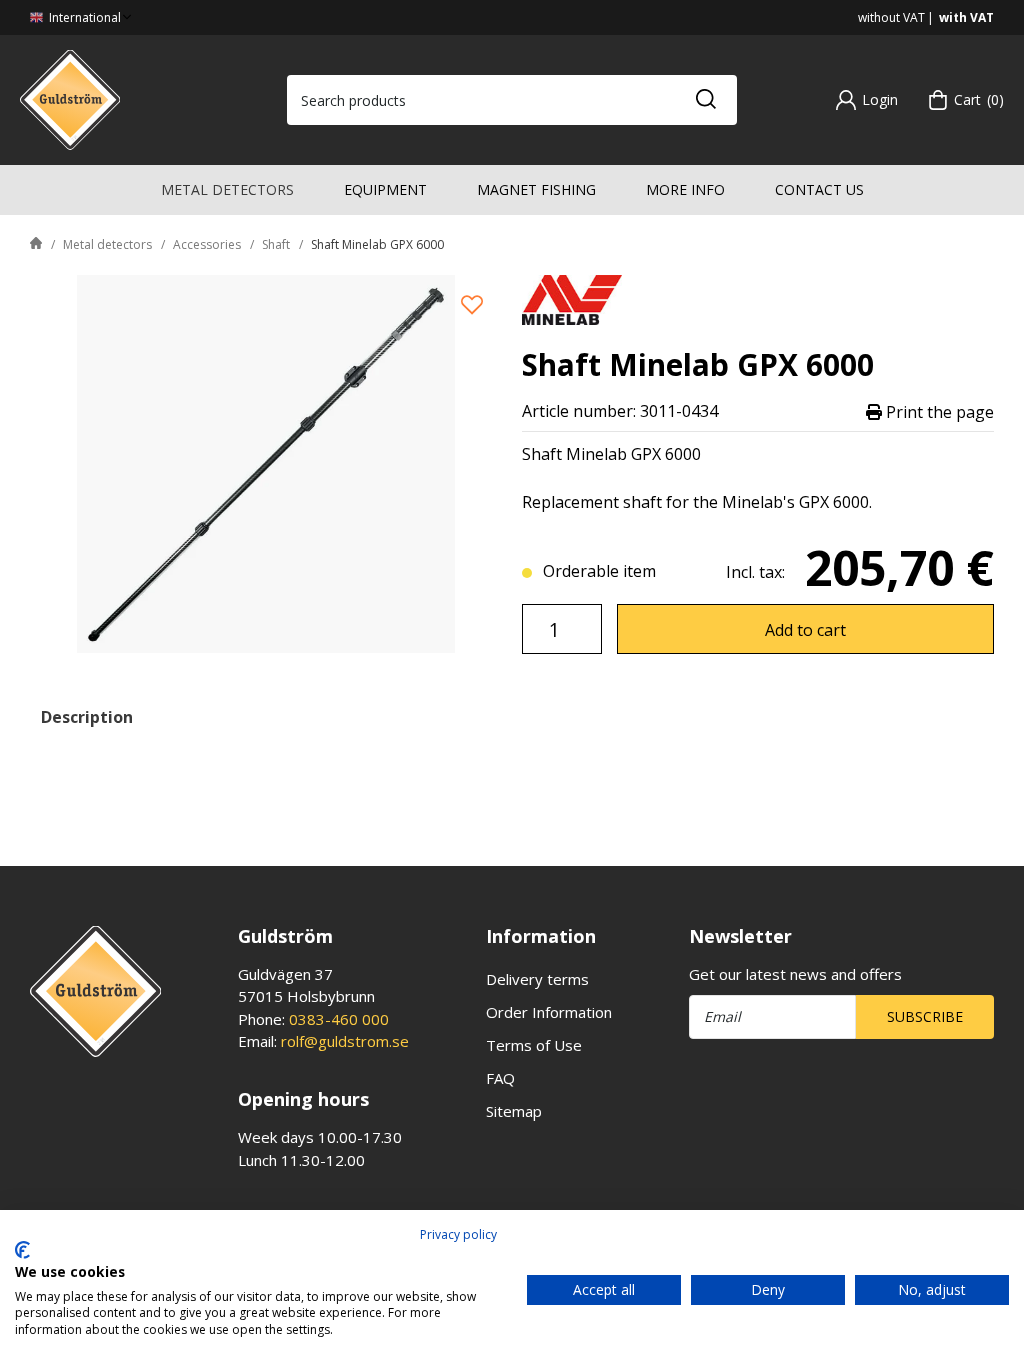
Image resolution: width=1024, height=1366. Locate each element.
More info (685, 189)
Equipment (385, 189)
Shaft (276, 244)
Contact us (819, 189)
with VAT (966, 17)
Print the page (938, 411)
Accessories (207, 244)
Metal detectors (227, 189)
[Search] (705, 100)
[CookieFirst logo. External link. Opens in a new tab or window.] (22, 1250)
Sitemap (514, 1111)
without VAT (891, 17)
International (83, 17)
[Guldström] (70, 98)
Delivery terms (537, 979)
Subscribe (925, 1016)
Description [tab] (87, 717)
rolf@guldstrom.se (345, 1041)
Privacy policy (458, 1234)
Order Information (549, 1012)
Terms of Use (534, 1045)
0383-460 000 (339, 1019)
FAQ (500, 1078)
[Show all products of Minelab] (572, 298)
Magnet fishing (536, 189)
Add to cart (805, 630)
